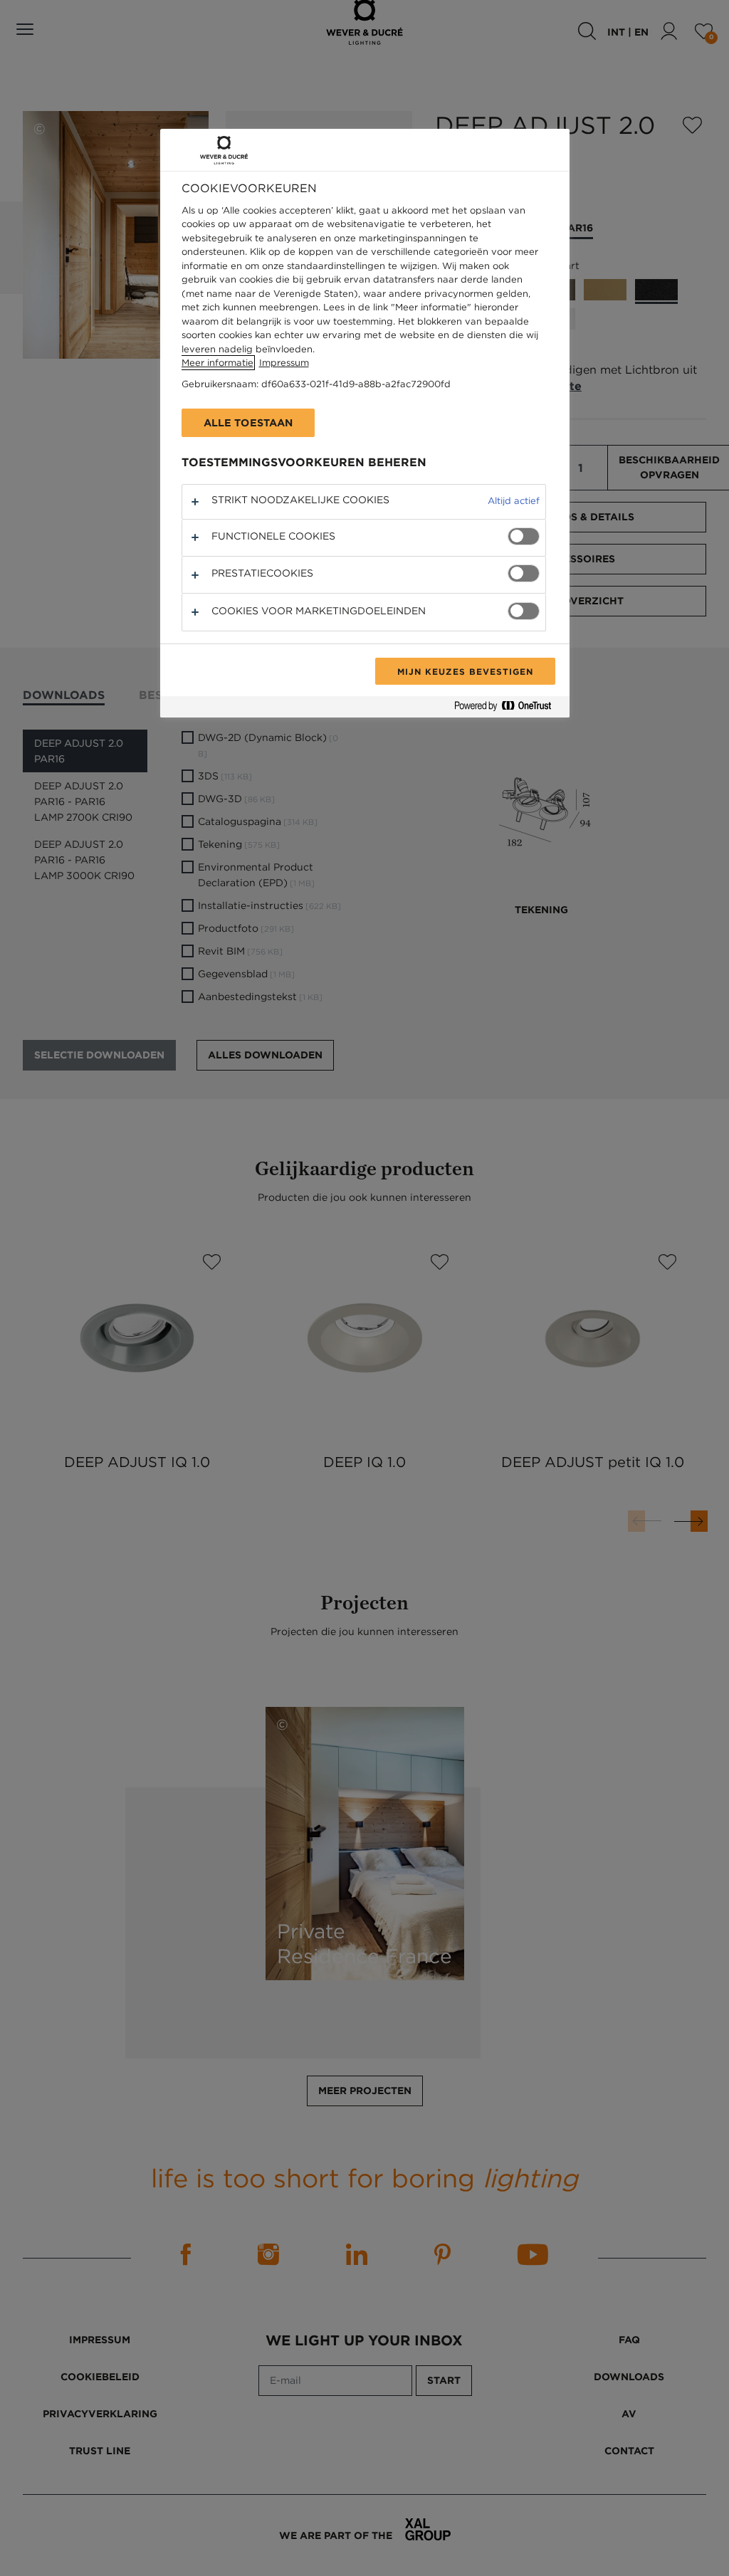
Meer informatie (217, 363)
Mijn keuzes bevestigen (465, 671)
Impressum (284, 363)
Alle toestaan (248, 423)
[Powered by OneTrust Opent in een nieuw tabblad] (508, 709)
